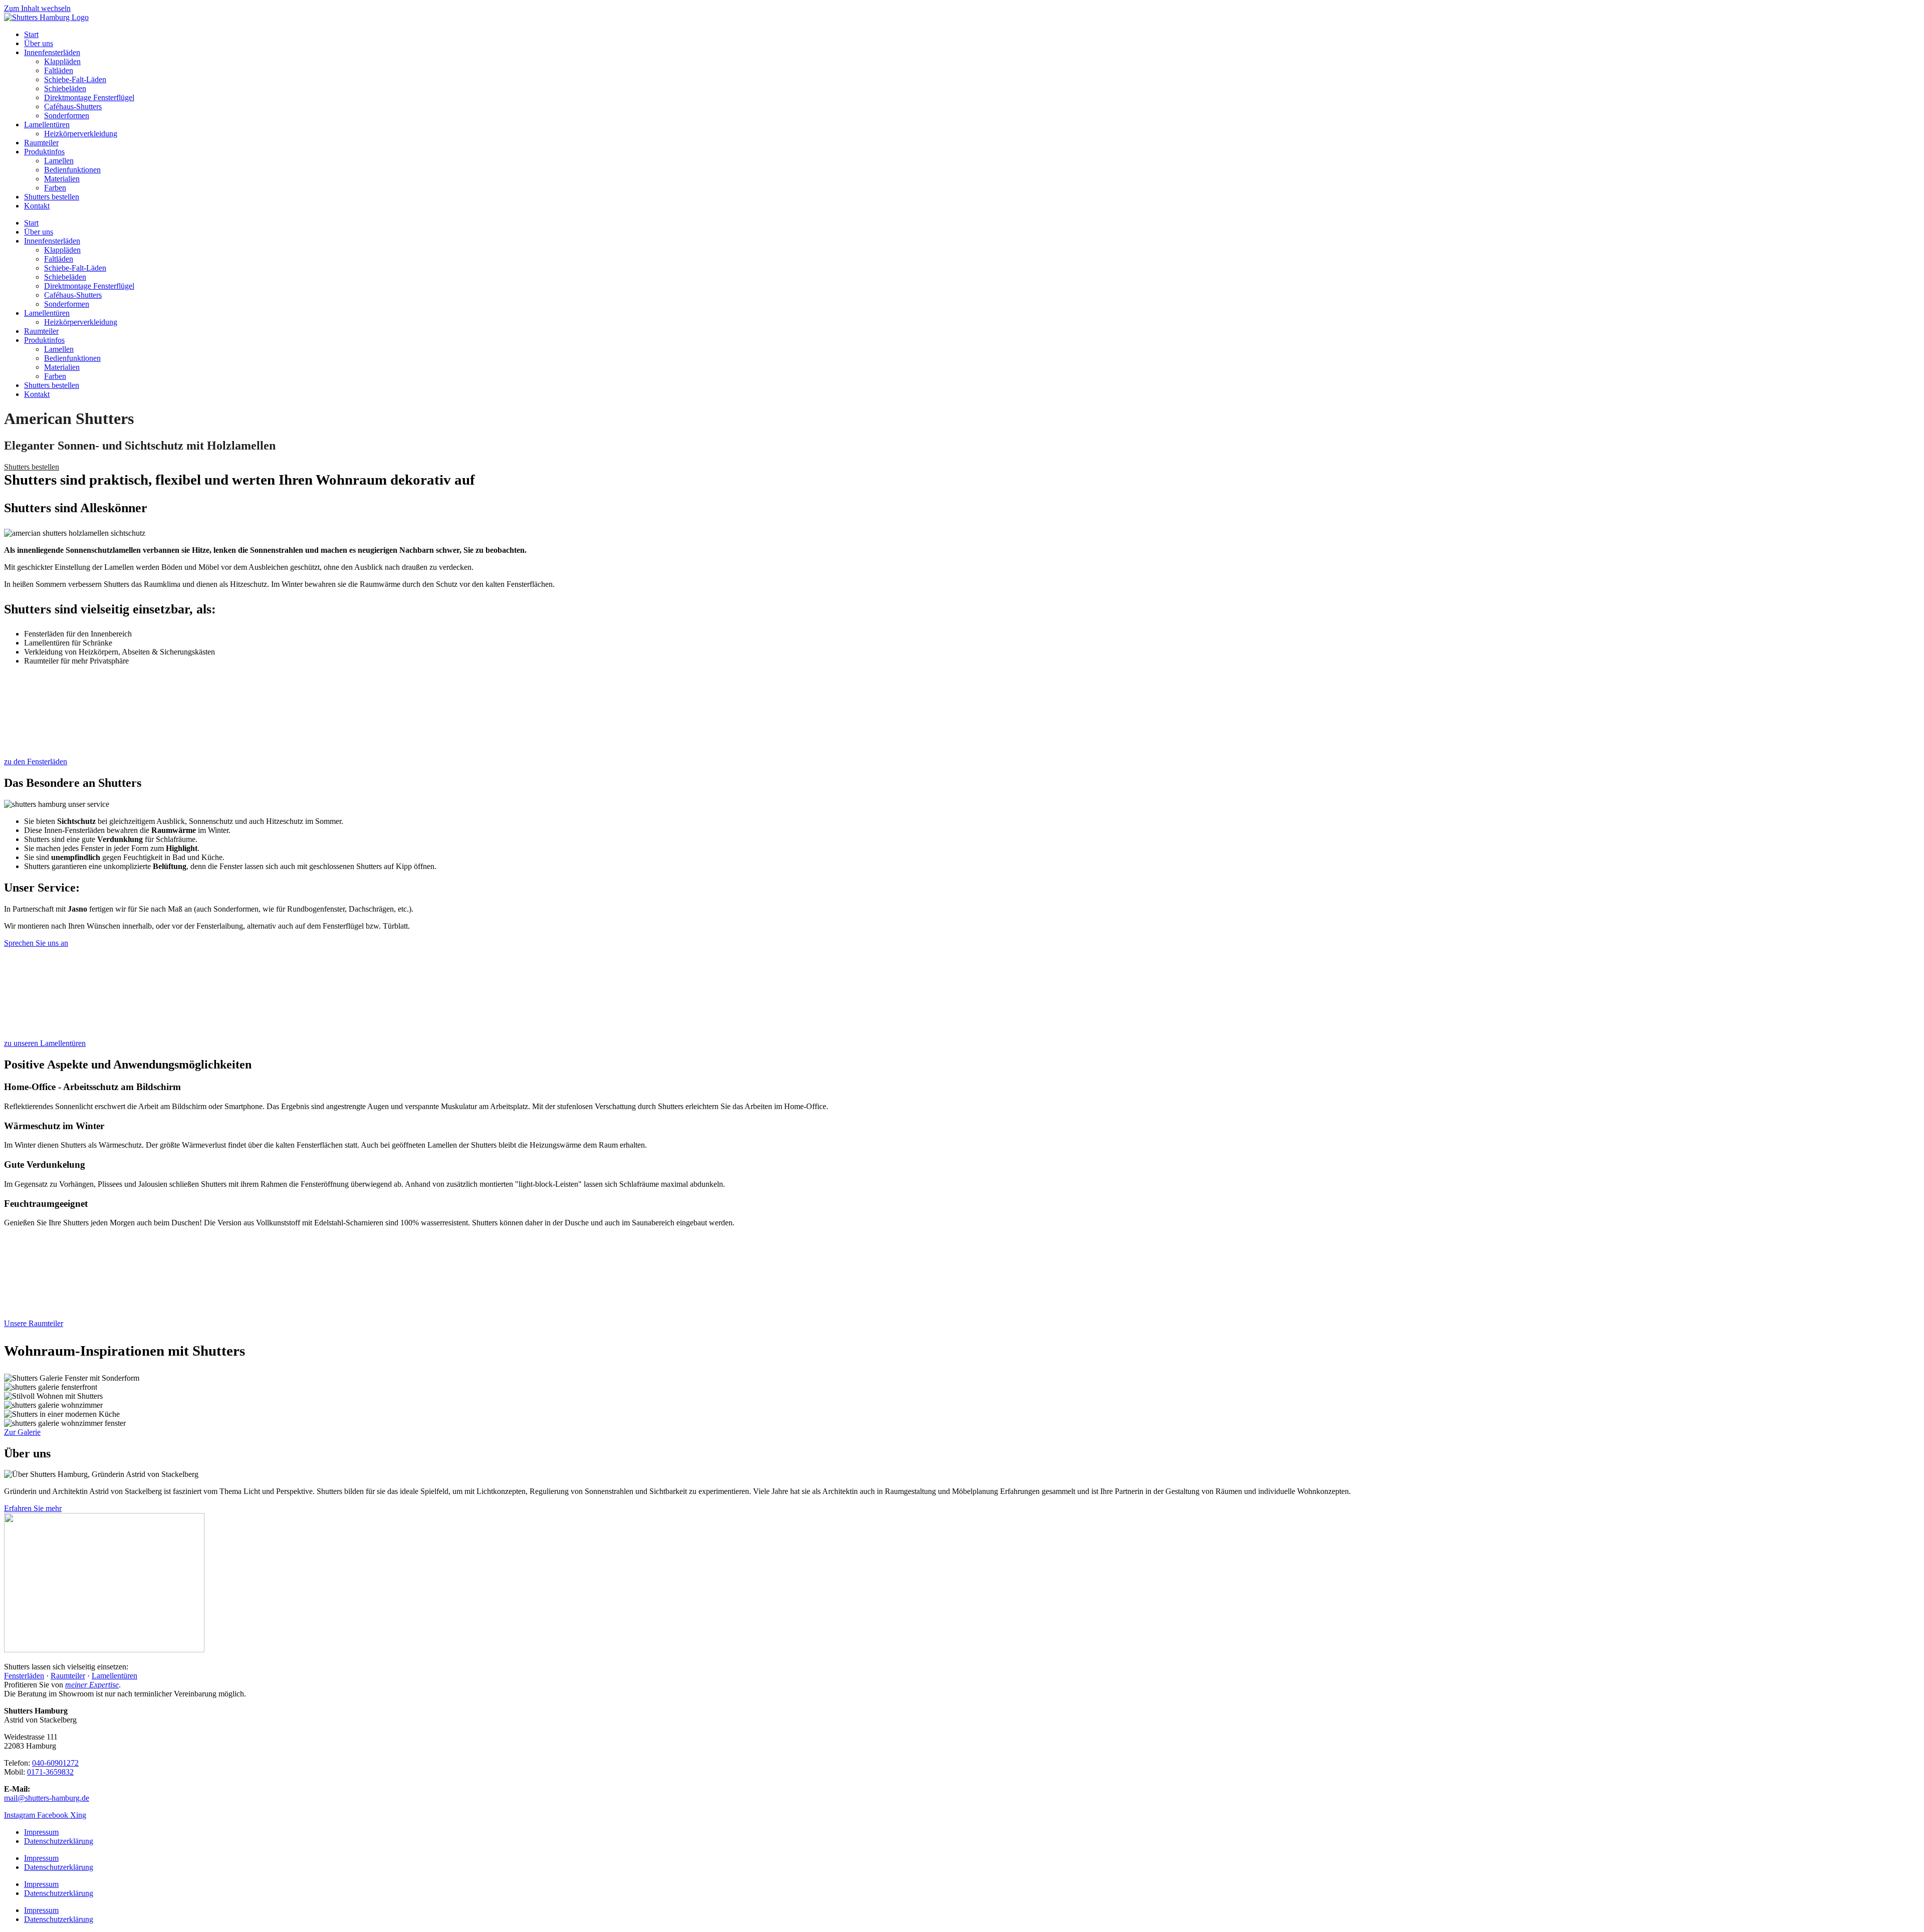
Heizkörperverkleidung (81, 134)
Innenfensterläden (52, 52)
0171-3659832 (50, 1772)
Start (31, 34)
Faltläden (59, 70)
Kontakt (37, 206)
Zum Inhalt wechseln (37, 8)
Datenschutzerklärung (59, 1841)
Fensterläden (24, 1676)
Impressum (41, 1832)
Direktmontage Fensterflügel (89, 97)
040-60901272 (55, 1763)
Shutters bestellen (52, 197)
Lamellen (59, 161)
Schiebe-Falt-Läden (75, 79)
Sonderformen (67, 116)
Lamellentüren (47, 125)
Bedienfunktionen (72, 170)
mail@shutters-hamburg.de (47, 1798)
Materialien (62, 179)
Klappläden (62, 61)
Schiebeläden (65, 88)
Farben (55, 188)
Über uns (39, 43)
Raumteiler (41, 143)
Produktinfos (44, 152)
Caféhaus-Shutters (73, 106)
